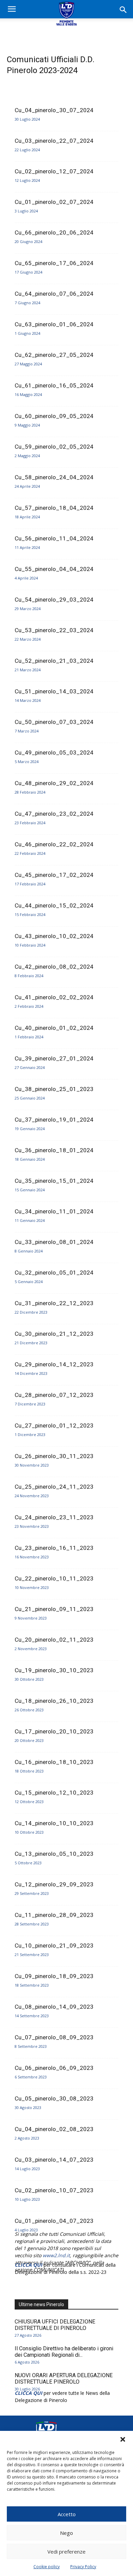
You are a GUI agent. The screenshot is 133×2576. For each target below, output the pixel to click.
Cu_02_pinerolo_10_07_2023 (54, 2190)
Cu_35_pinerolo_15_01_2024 (54, 1181)
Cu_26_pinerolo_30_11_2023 (54, 1456)
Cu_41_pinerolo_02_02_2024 (54, 997)
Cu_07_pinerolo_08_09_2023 (54, 2037)
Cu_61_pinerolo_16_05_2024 (54, 385)
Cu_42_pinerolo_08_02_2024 (54, 967)
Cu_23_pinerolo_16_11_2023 (54, 1548)
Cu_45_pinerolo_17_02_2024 (54, 875)
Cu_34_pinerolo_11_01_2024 (54, 1211)
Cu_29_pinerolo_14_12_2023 (54, 1364)
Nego (66, 2533)
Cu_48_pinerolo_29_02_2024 (54, 783)
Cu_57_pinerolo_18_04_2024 (54, 508)
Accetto (67, 2514)
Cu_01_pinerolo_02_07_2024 (54, 202)
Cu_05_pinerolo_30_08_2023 (54, 2098)
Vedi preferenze (66, 2552)
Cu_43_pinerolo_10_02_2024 (54, 936)
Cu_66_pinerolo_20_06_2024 (54, 232)
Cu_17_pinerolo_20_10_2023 (54, 1731)
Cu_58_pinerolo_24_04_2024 (54, 477)
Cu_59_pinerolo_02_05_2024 (54, 447)
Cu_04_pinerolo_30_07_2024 (54, 110)
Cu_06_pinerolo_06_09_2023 (54, 2068)
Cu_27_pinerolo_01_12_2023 (54, 1425)
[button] (123, 2439)
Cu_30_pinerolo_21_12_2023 (54, 1334)
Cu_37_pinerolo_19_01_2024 (54, 1120)
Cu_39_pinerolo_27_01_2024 (54, 1058)
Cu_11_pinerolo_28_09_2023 (54, 1915)
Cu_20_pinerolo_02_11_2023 (54, 1640)
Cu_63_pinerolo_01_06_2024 (54, 324)
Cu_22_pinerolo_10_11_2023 (54, 1578)
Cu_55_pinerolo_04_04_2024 (54, 569)
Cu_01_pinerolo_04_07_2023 (54, 2221)
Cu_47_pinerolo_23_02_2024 (54, 814)
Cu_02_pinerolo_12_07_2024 (54, 171)
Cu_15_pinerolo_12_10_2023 (54, 1793)
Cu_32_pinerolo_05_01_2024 (54, 1273)
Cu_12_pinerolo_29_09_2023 (54, 1884)
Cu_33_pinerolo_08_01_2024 (54, 1242)
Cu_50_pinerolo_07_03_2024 (54, 722)
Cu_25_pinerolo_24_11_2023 (54, 1487)
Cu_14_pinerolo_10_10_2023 (54, 1823)
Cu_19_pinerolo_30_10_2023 (54, 1670)
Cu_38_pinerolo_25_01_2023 (54, 1089)
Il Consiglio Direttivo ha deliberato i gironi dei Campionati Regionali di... (64, 2352)
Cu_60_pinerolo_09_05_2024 (54, 416)
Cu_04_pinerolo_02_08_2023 (54, 2129)
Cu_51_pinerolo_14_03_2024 (54, 691)
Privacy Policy (83, 2567)
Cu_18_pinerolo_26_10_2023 (54, 1701)
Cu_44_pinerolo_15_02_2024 (54, 905)
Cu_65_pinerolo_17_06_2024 (54, 263)
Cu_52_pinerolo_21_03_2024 (54, 661)
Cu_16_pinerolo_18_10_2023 (54, 1762)
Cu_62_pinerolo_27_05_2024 (54, 355)
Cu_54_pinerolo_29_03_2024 (54, 600)
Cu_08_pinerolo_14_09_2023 (54, 2007)
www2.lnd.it (56, 2255)
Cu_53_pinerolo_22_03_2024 (54, 630)
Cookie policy (47, 2567)
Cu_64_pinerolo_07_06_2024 (54, 294)
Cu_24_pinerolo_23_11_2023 (54, 1517)
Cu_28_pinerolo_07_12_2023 (54, 1395)
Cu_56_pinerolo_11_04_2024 (54, 538)
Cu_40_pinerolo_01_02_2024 (54, 1028)
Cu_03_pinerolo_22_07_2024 (54, 141)
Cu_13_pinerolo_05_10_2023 (54, 1854)
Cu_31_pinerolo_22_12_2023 (54, 1303)
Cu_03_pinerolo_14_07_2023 (54, 2160)
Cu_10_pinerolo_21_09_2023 (54, 1946)
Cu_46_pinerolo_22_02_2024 (54, 844)
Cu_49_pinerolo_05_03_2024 (54, 753)
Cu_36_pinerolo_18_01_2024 (54, 1150)
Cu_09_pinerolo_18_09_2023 (54, 1976)
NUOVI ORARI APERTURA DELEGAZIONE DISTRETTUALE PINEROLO (64, 2379)
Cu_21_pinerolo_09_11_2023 (54, 1609)
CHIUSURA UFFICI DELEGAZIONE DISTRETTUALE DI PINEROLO (55, 2325)
